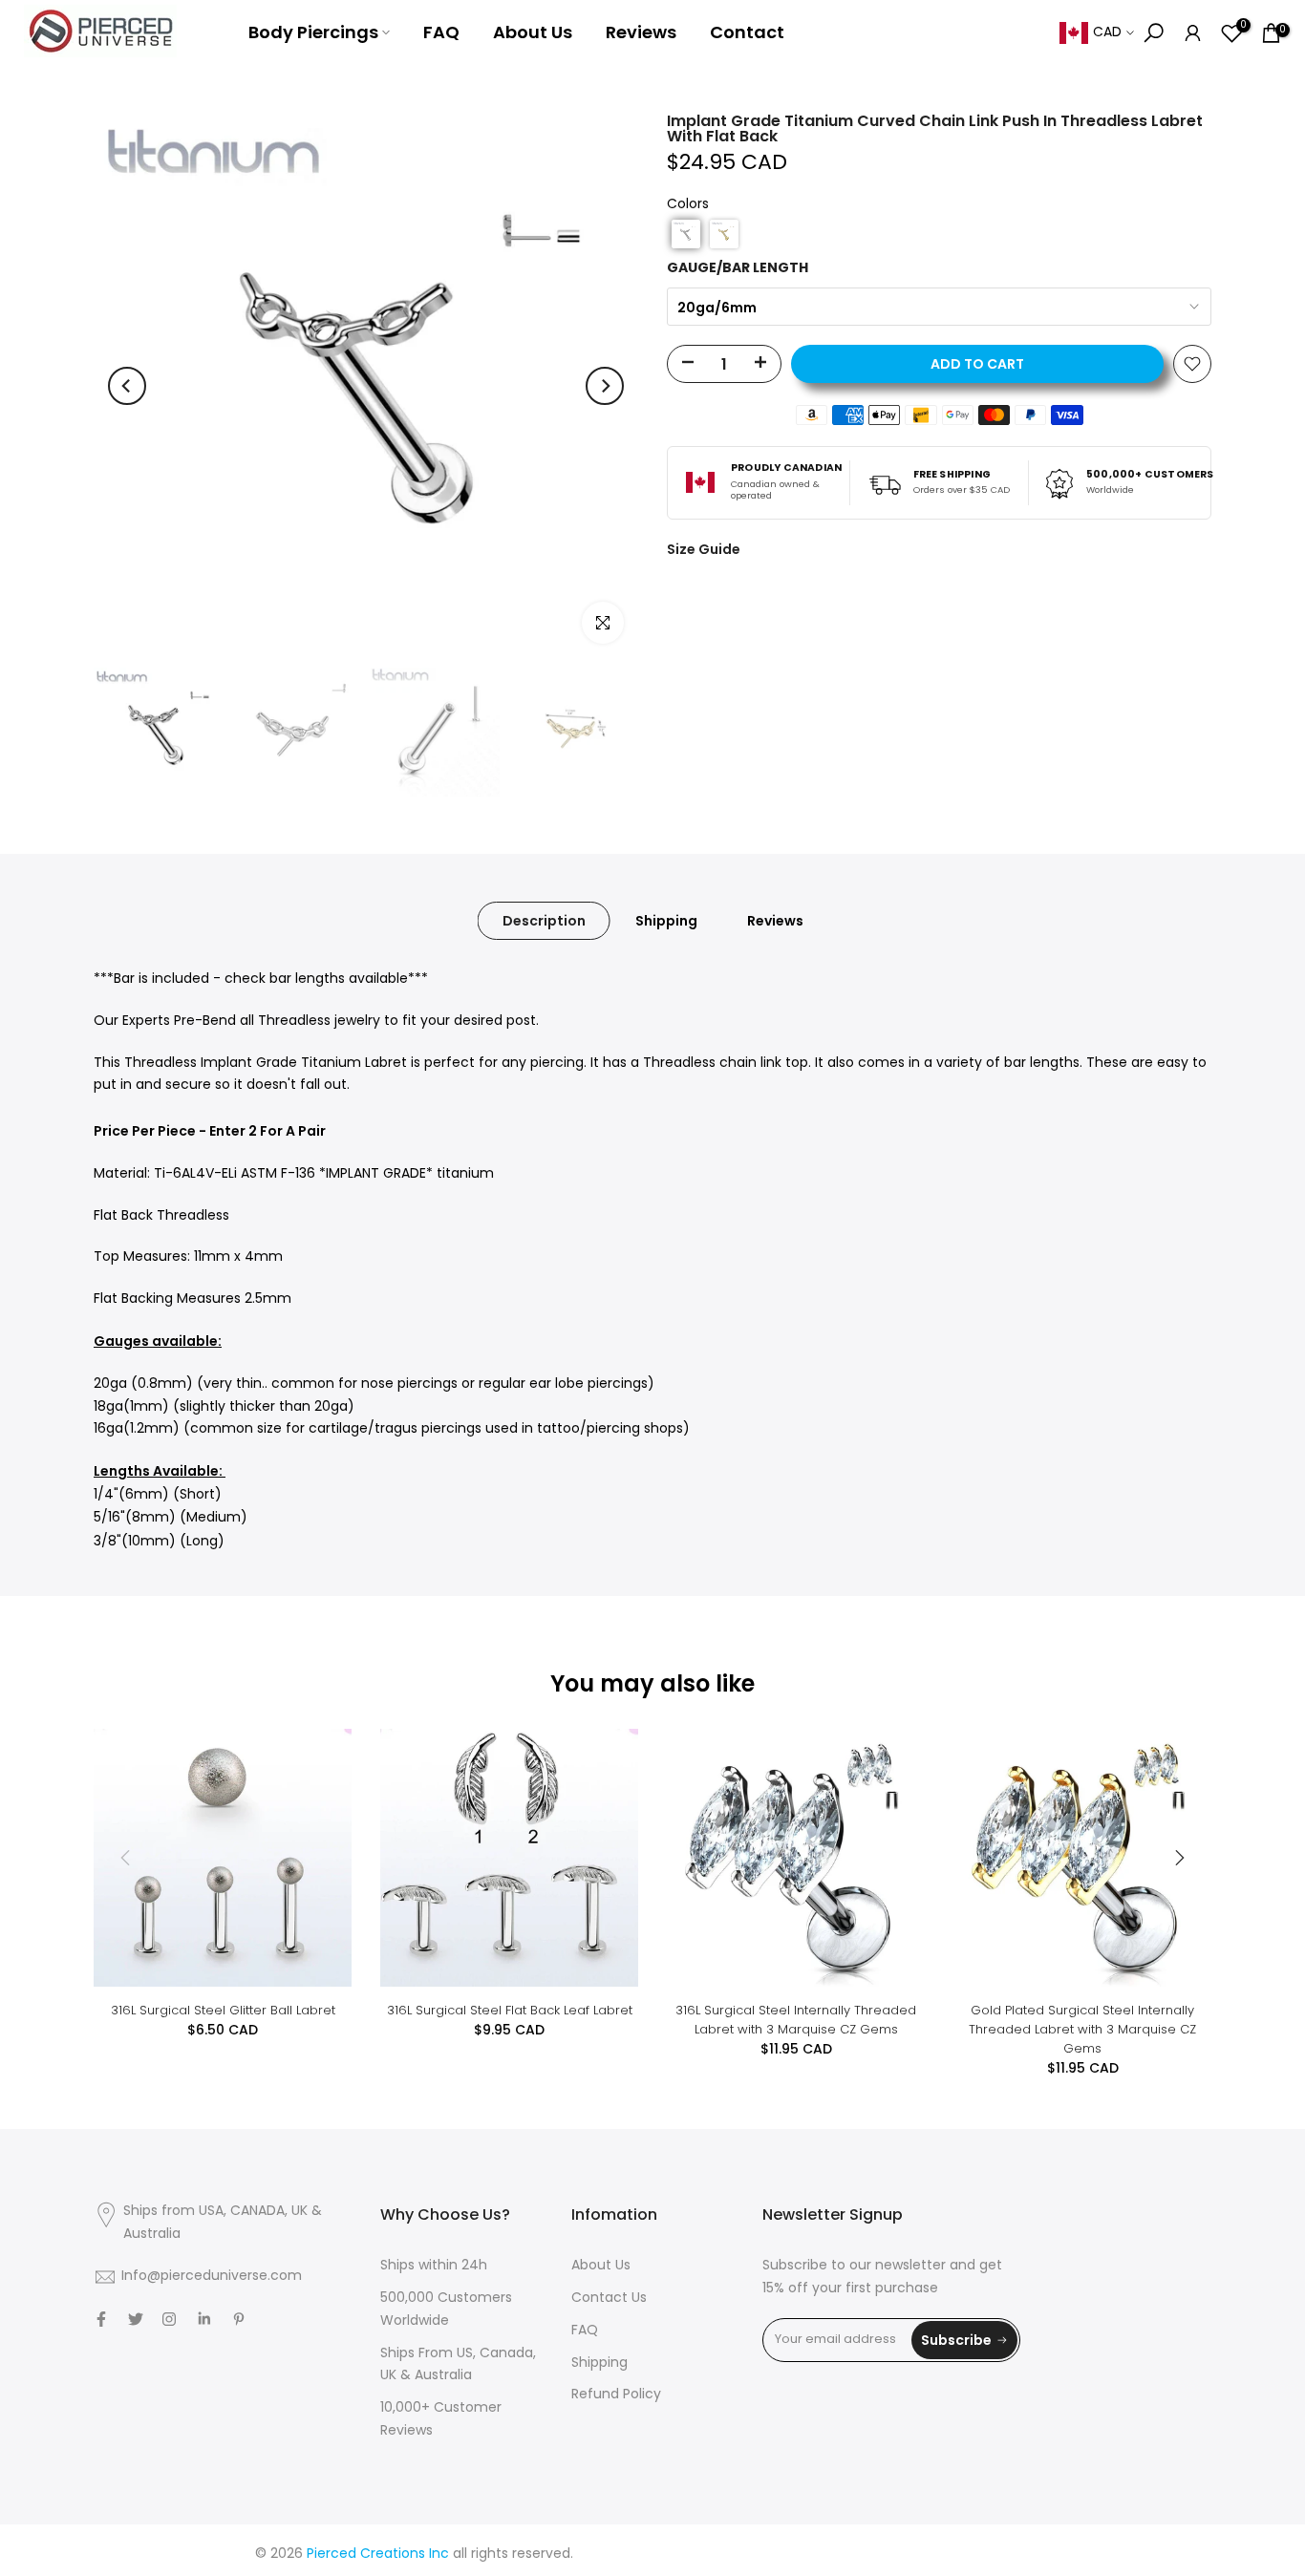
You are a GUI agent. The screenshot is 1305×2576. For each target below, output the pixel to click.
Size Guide (704, 549)
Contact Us (609, 2299)
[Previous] (127, 386)
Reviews (641, 32)
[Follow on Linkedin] (204, 2319)
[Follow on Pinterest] (239, 2319)
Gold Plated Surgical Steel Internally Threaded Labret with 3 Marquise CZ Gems (1082, 2029)
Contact (747, 32)
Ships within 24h (434, 2266)
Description (544, 921)
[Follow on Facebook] (101, 2319)
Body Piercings (313, 32)
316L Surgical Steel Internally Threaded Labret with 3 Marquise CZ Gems (796, 2020)
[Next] (605, 386)
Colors (688, 205)
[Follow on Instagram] (169, 2319)
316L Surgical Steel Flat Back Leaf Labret (510, 2010)
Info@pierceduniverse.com (212, 2277)
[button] (686, 234)
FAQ (441, 32)
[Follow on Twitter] (136, 2319)
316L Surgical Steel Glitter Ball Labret (223, 2010)
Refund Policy (616, 2395)
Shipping (666, 921)
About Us (533, 32)
